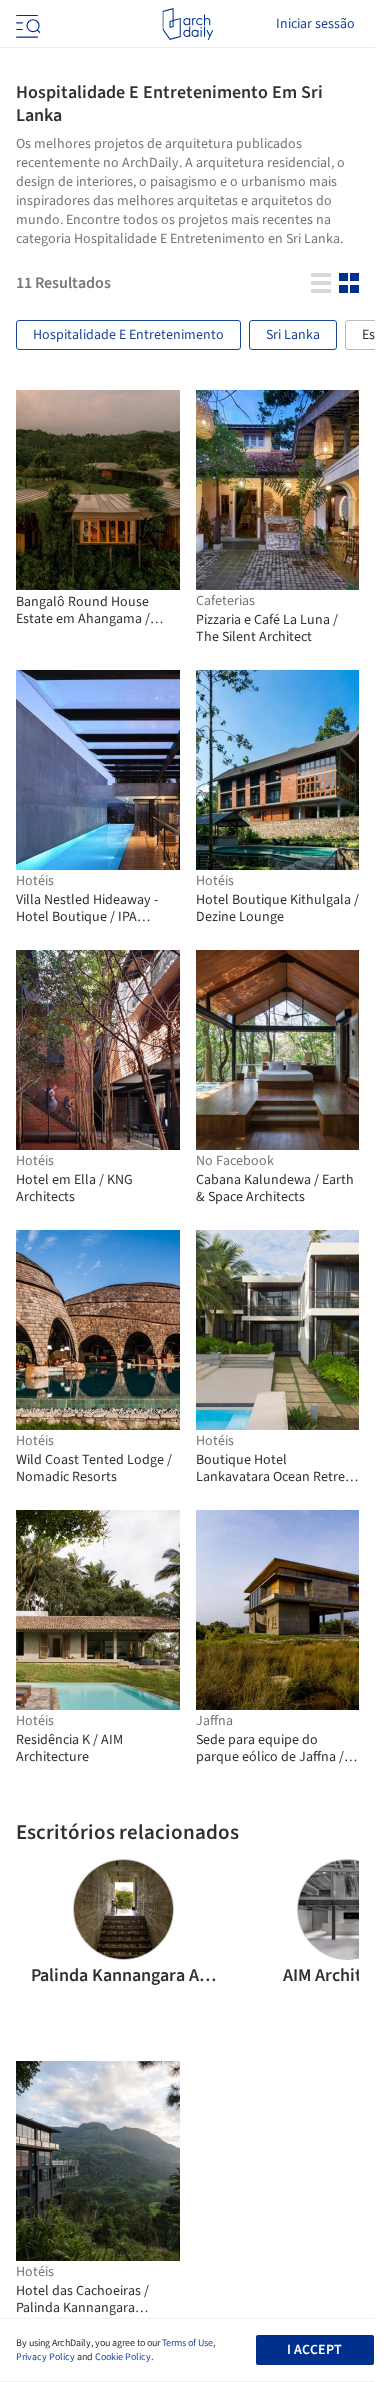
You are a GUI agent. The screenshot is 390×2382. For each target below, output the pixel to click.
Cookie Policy (123, 2357)
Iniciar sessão (315, 24)
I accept (314, 2350)
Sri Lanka (293, 335)
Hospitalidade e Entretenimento (128, 335)
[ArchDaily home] (187, 24)
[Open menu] (26, 24)
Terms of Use (187, 2343)
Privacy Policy (45, 2357)
